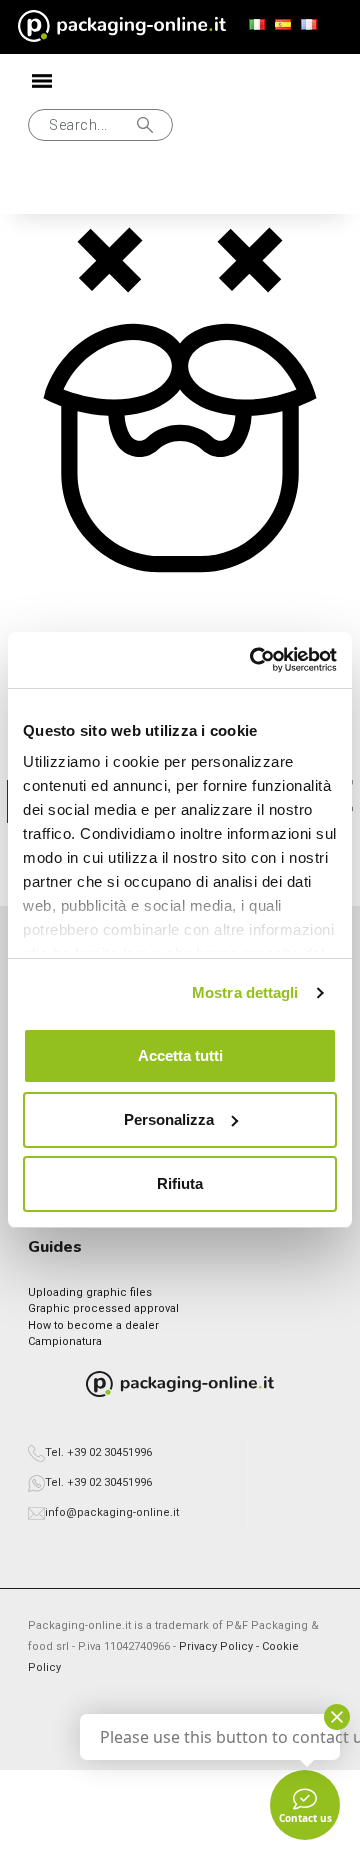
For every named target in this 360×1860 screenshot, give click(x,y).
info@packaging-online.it (112, 1512)
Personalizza (169, 1119)
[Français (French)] (309, 25)
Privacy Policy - (220, 1646)
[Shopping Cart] (109, 188)
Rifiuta (180, 1183)
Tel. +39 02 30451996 (98, 1452)
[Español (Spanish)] (283, 25)
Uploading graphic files (90, 1292)
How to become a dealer (93, 1325)
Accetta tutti (180, 1055)
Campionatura (65, 1341)
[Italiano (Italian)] (257, 25)
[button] (100, 125)
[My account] (44, 187)
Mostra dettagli (245, 992)
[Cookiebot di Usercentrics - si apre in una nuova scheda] (254, 660)
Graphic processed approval (103, 1308)
